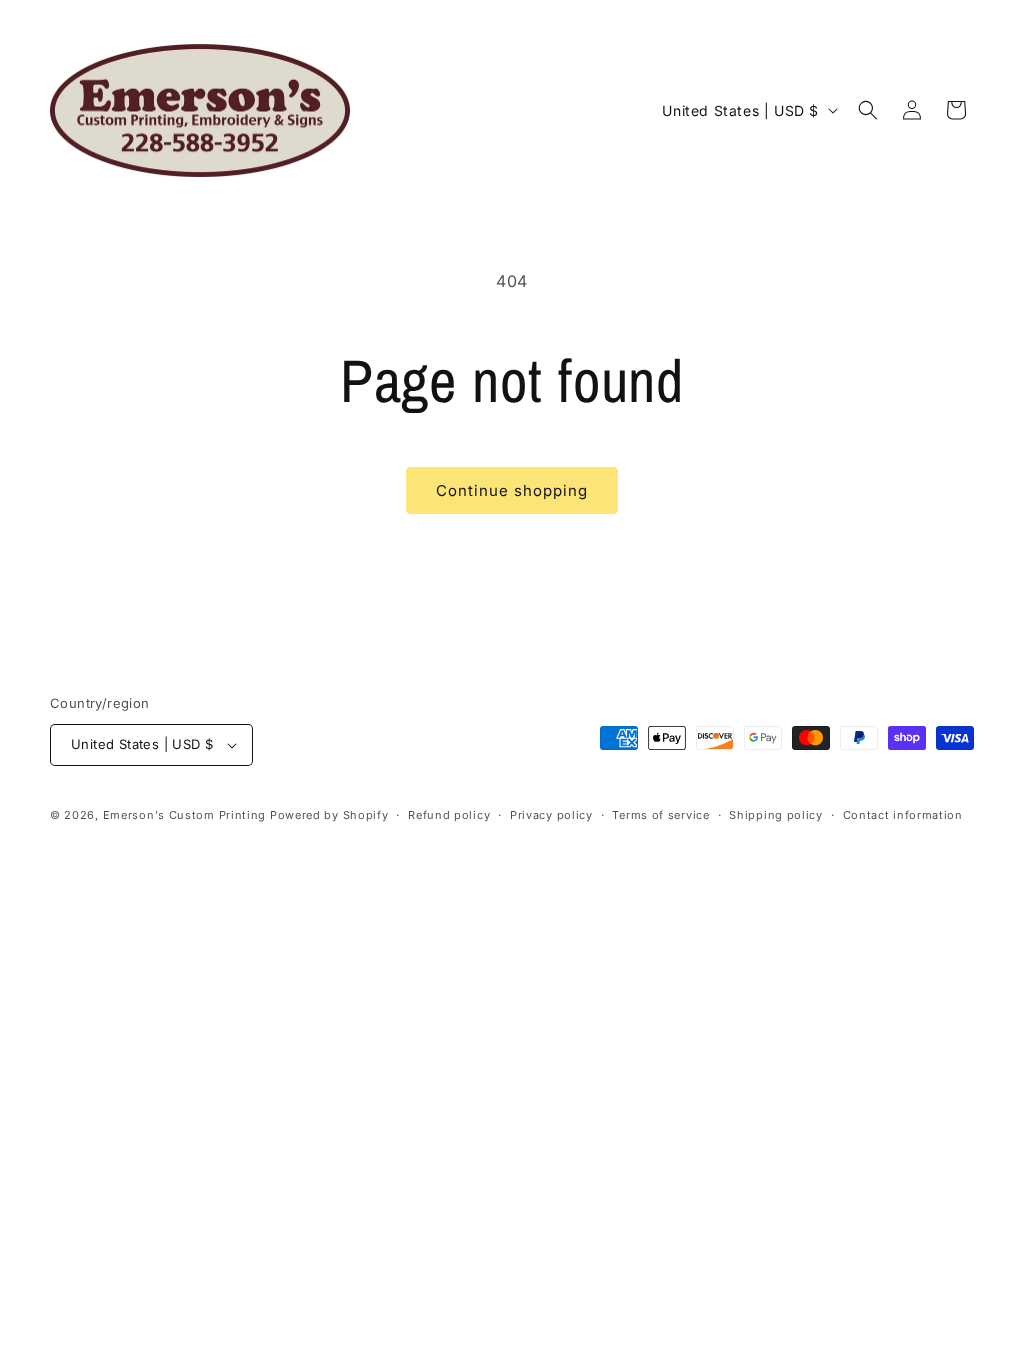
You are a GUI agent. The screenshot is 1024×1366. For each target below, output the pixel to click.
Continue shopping (512, 490)
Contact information (903, 815)
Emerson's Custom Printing (185, 815)
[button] (868, 110)
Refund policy (449, 815)
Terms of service (660, 815)
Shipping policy (776, 815)
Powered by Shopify (329, 815)
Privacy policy (551, 815)
